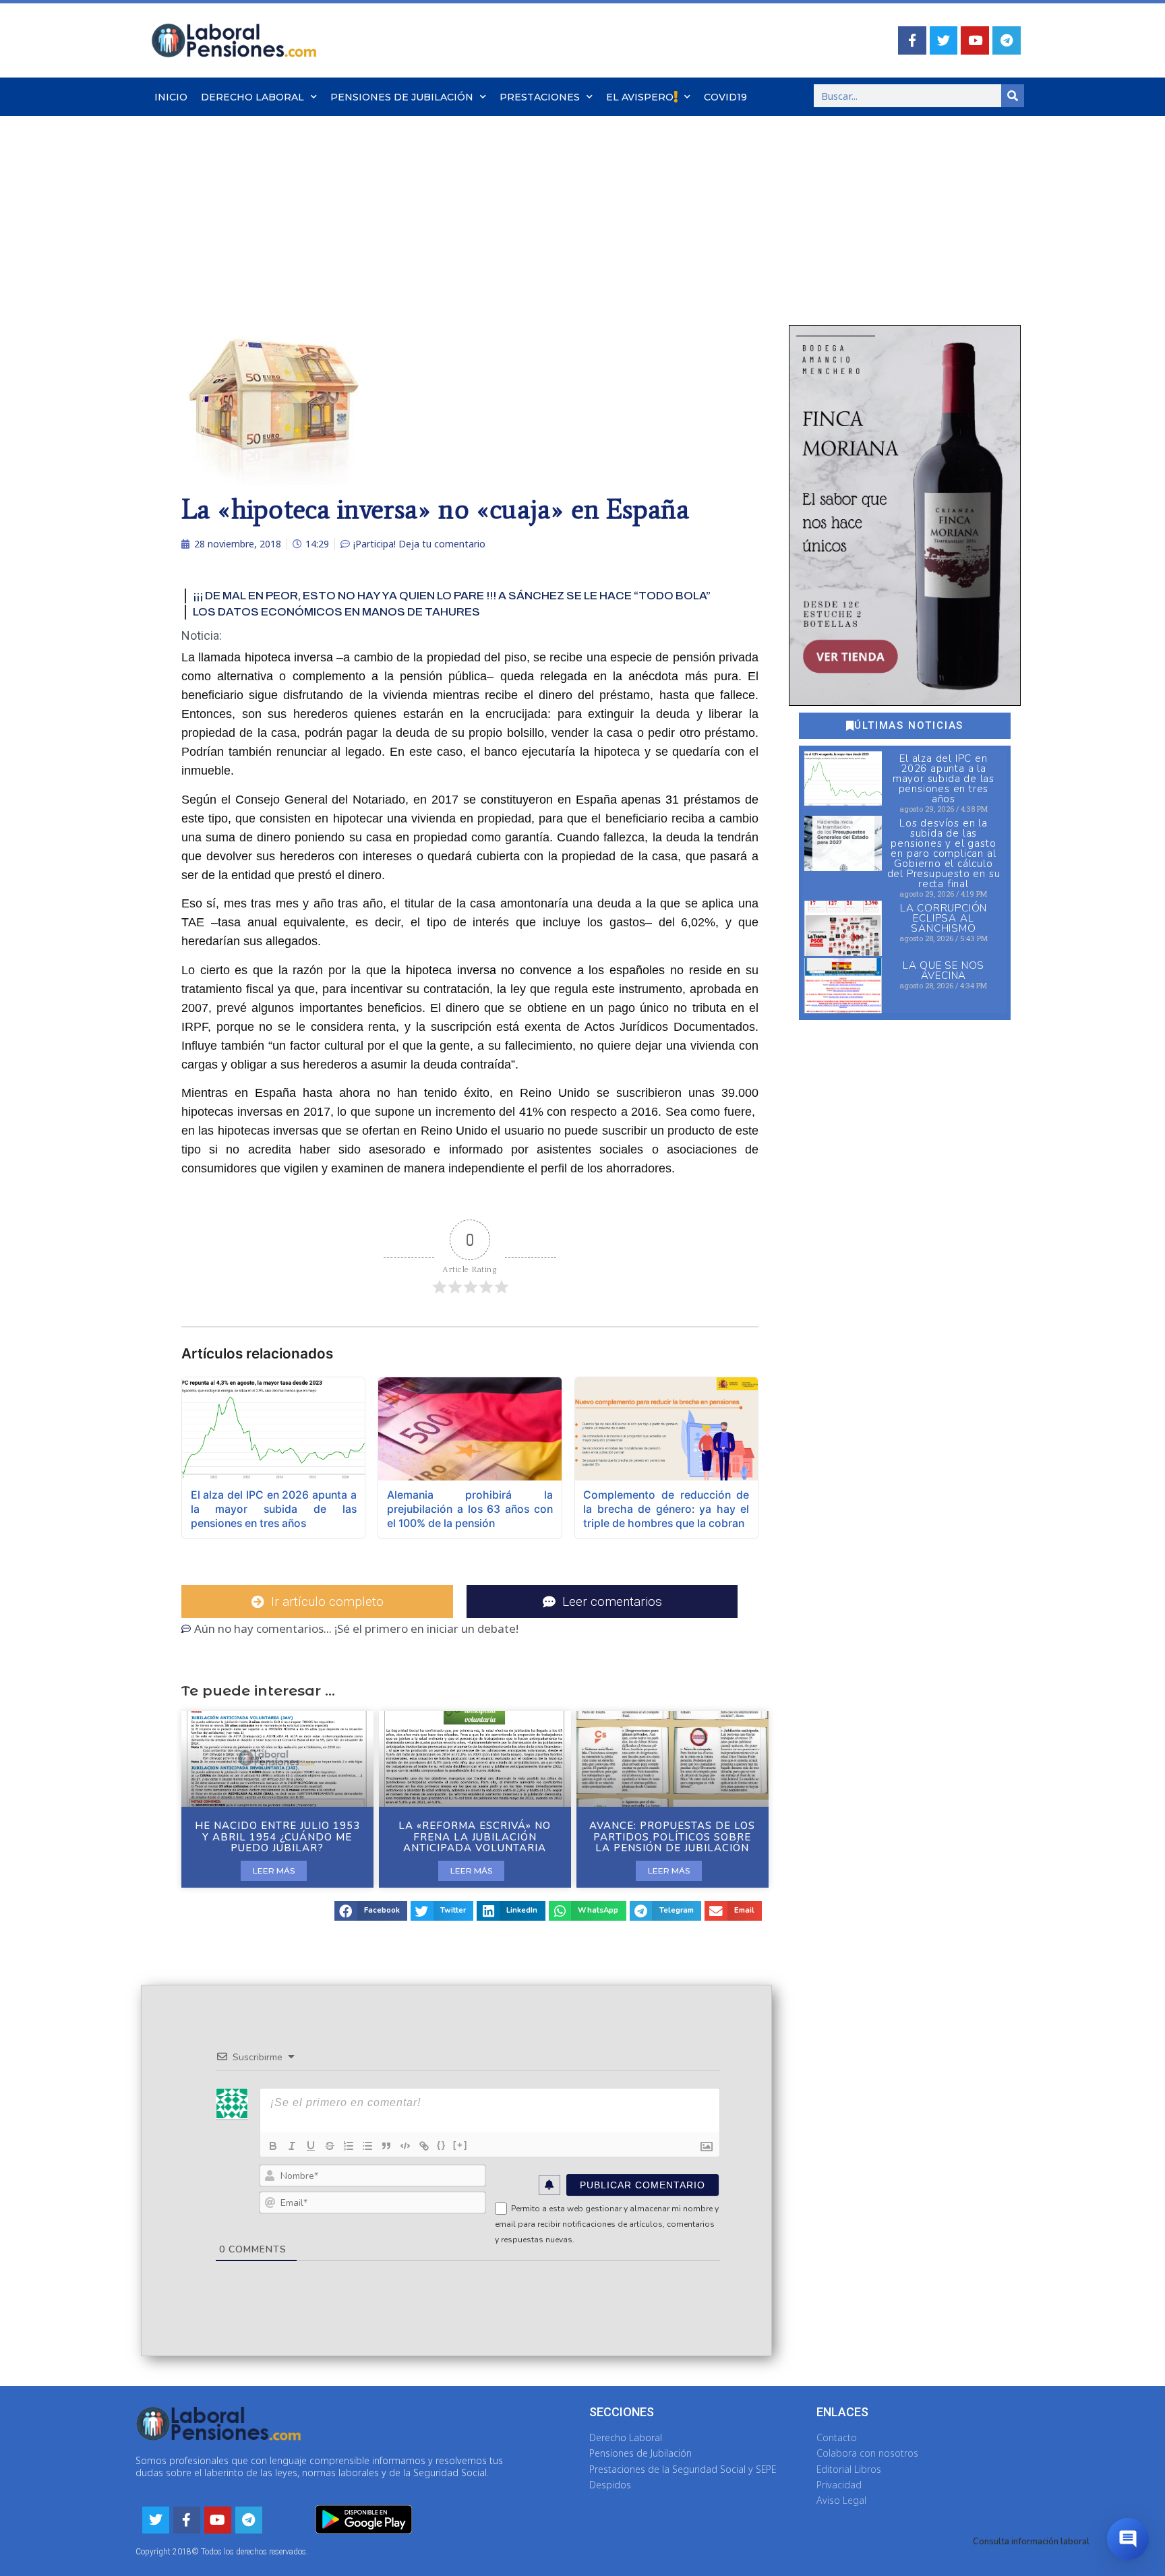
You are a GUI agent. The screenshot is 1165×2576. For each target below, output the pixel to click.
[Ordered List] (349, 2146)
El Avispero (640, 97)
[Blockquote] (386, 2146)
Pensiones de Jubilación (402, 97)
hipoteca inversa (289, 657)
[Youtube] (975, 40)
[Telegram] (1007, 40)
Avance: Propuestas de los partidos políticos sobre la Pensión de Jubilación (672, 1837)
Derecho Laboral (252, 97)
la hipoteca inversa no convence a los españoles (528, 970)
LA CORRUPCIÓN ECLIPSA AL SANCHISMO (944, 918)
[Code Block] (405, 2146)
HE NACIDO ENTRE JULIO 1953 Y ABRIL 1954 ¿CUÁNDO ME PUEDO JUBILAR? (277, 1837)
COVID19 (725, 97)
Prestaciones (540, 97)
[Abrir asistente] (1128, 2539)
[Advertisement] (582, 217)
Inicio (171, 97)
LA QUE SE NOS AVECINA (944, 970)
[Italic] (292, 2146)
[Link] (424, 2146)
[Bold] (273, 2146)
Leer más (274, 1870)
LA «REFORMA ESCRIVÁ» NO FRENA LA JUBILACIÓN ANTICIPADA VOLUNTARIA (475, 1837)
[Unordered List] (367, 2146)
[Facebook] (912, 40)
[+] (460, 2145)
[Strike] (330, 2146)
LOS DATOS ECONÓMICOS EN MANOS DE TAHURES (336, 612)
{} (442, 2145)
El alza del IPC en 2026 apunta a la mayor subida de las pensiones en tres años (944, 779)
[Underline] (311, 2146)
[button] (371, 1911)
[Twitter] (944, 40)
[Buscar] (1013, 96)
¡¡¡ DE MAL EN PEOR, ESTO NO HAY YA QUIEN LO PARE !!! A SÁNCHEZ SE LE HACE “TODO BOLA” (452, 596)
